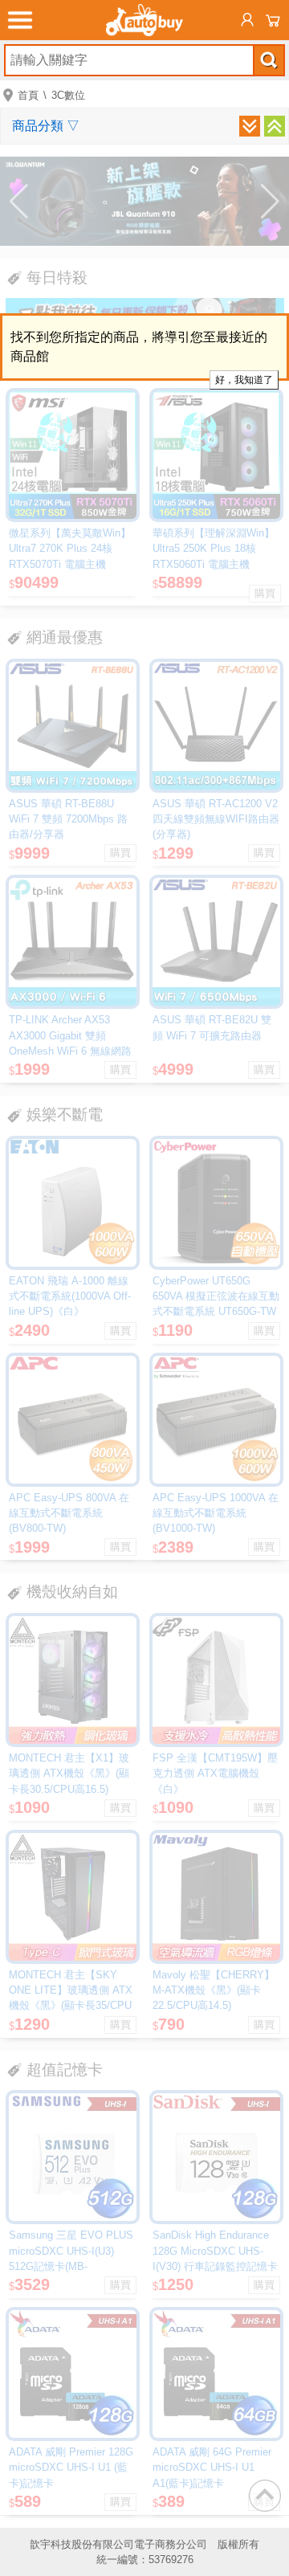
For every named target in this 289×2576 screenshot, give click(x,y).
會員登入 (247, 20)
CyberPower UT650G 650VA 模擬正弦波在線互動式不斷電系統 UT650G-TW (216, 1296)
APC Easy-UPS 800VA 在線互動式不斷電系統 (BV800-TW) (69, 1513)
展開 (250, 126)
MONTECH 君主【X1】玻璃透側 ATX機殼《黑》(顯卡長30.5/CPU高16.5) (69, 1773)
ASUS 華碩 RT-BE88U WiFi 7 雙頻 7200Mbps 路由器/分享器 (68, 819)
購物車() (273, 20)
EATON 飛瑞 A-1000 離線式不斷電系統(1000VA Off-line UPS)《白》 (70, 1296)
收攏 (275, 126)
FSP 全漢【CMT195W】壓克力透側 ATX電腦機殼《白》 (215, 1773)
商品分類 (46, 126)
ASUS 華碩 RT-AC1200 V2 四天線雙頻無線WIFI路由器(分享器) (216, 819)
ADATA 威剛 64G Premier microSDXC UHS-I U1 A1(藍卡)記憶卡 (212, 2467)
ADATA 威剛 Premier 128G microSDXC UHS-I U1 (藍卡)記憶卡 (71, 2467)
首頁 (28, 95)
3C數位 (68, 95)
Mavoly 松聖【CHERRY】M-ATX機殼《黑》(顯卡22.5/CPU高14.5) (214, 1990)
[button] (19, 202)
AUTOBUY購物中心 (144, 20)
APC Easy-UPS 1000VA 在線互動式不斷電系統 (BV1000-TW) (216, 1513)
